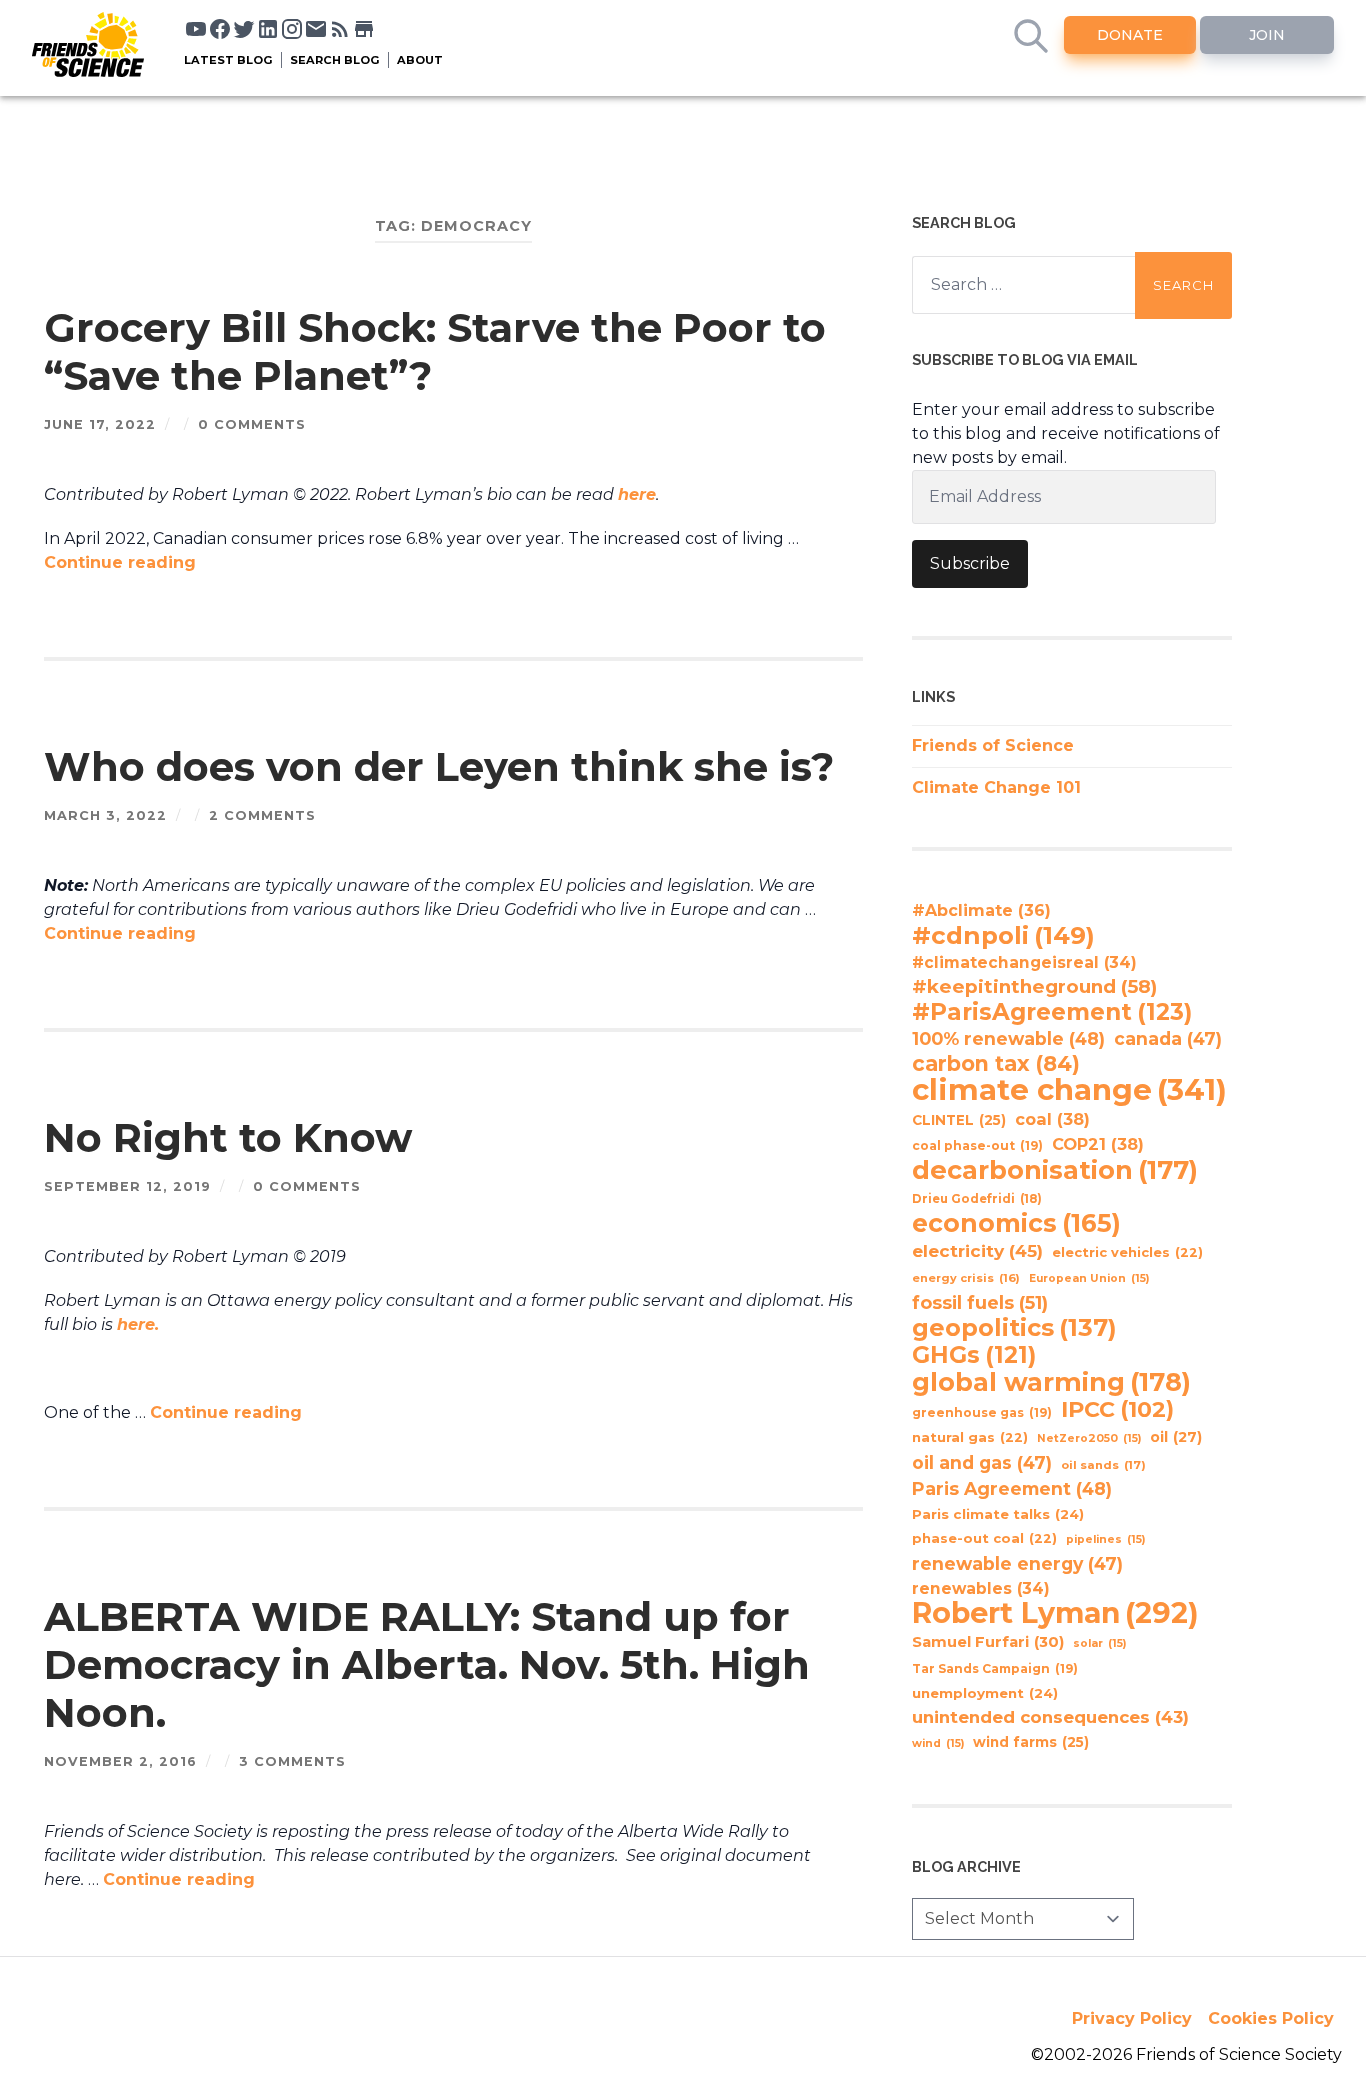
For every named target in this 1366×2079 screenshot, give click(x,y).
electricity (977, 1250)
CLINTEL (959, 1120)
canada (1168, 1038)
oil (1176, 1437)
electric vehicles (1127, 1252)
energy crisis (966, 1278)
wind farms (1031, 1742)
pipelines (1105, 1539)
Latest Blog (228, 60)
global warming (1051, 1382)
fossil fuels (980, 1303)
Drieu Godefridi (977, 1199)
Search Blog (335, 60)
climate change (1069, 1090)
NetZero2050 (1089, 1438)
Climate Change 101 (996, 787)
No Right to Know (228, 1137)
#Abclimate (981, 910)
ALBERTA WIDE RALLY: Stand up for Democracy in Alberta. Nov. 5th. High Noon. (427, 1664)
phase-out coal (984, 1538)
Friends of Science (993, 745)
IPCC (1117, 1410)
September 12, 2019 (127, 1186)
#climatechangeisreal (1024, 962)
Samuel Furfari (988, 1642)
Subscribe (970, 563)
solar (1099, 1643)
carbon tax (996, 1064)
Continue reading (120, 562)
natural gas (970, 1437)
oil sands (1103, 1465)
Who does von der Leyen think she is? (439, 766)
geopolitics (1014, 1328)
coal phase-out (977, 1145)
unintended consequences (1050, 1717)
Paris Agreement (1012, 1488)
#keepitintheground (1034, 986)
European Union (1089, 1278)
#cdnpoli (1003, 935)
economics (1016, 1223)
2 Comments (262, 815)
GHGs (974, 1355)
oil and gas (982, 1462)
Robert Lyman (1055, 1613)
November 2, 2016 (120, 1761)
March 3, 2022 (105, 815)
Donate (1130, 35)
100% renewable (1008, 1038)
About (420, 60)
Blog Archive (966, 1866)
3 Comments (292, 1761)
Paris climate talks (998, 1514)
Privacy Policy (1132, 2018)
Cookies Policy (1271, 2018)
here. (138, 1324)
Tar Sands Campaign (995, 1668)
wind (938, 1743)
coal (1052, 1119)
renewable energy (1017, 1563)
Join (1267, 35)
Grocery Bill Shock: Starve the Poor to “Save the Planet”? (435, 351)
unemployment (985, 1693)
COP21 (1098, 1144)
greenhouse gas (982, 1412)
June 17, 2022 (100, 424)
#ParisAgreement (1052, 1012)
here (637, 494)
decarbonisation (1055, 1170)
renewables (981, 1588)
